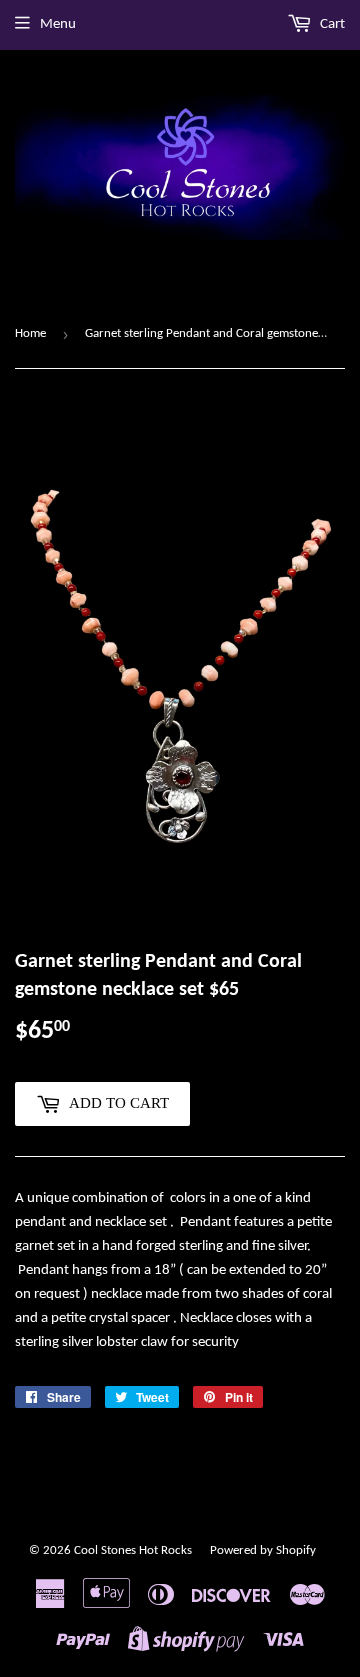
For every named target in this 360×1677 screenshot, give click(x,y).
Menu (58, 24)
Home (30, 333)
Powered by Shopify (263, 1550)
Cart (331, 24)
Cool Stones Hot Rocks (133, 1550)
